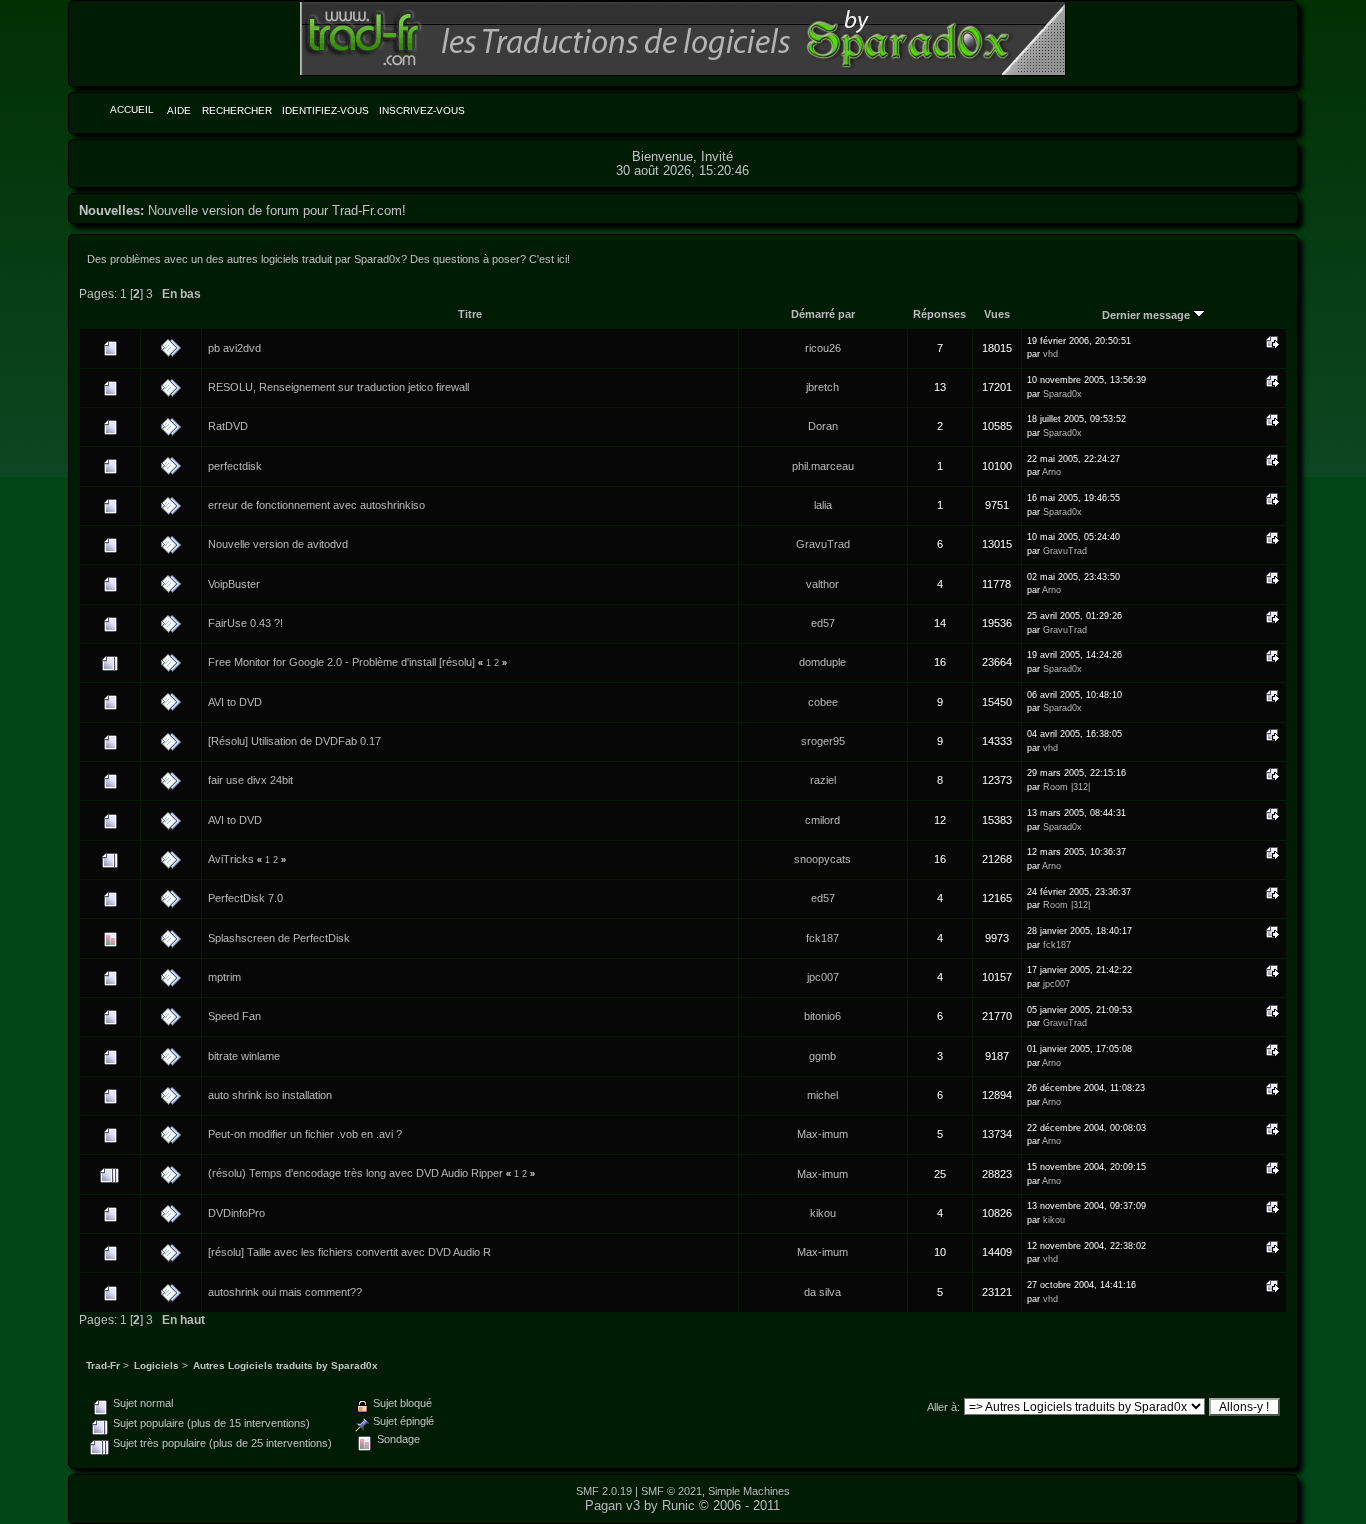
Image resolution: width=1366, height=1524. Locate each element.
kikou (823, 1213)
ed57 (823, 623)
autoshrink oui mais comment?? (285, 1292)
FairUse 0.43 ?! (245, 623)
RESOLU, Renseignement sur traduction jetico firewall (338, 387)
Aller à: (943, 1407)
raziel (823, 780)
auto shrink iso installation (270, 1095)
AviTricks (231, 859)
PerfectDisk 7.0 (245, 898)
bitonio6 (822, 1016)
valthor (822, 584)
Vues (997, 314)
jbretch (822, 387)
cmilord (822, 820)
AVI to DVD (235, 702)
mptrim (224, 977)
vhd (1050, 354)
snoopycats (822, 859)
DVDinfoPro (236, 1213)
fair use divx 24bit (250, 780)
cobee (823, 702)
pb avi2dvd (234, 348)
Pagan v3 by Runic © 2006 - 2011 (682, 1505)
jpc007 (823, 977)
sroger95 (823, 741)
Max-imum (822, 1134)
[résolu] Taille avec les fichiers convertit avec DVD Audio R (349, 1252)
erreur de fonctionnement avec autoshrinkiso (316, 505)
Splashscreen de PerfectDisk (279, 938)
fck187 (822, 938)
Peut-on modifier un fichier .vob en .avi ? (305, 1134)
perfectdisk (235, 466)
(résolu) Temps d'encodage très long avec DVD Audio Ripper (355, 1173)
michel (822, 1095)
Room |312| (1066, 787)
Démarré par (823, 314)
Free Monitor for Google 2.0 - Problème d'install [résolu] (341, 662)
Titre (470, 314)
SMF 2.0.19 (604, 1491)
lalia (823, 505)
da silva (822, 1292)
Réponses (939, 314)
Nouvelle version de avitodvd (278, 544)
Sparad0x (1062, 394)
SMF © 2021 (671, 1491)
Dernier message (1147, 315)
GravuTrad (823, 544)
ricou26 (823, 348)
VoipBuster (234, 584)
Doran (823, 426)
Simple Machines (749, 1491)
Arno (1051, 472)
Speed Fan (234, 1016)
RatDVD (228, 426)
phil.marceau (823, 466)
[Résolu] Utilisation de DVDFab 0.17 (294, 741)
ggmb (822, 1056)
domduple (822, 662)
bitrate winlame (244, 1056)
